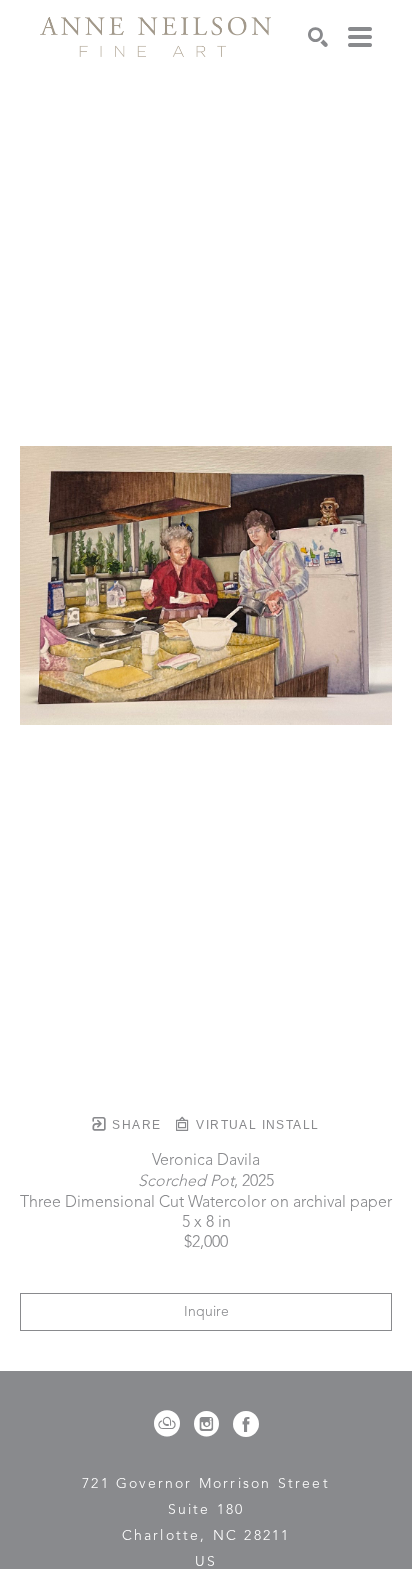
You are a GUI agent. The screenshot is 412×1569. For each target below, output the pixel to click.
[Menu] (360, 37)
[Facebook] (246, 1424)
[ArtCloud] (170, 1424)
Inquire (206, 1312)
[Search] (318, 37)
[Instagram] (210, 1424)
